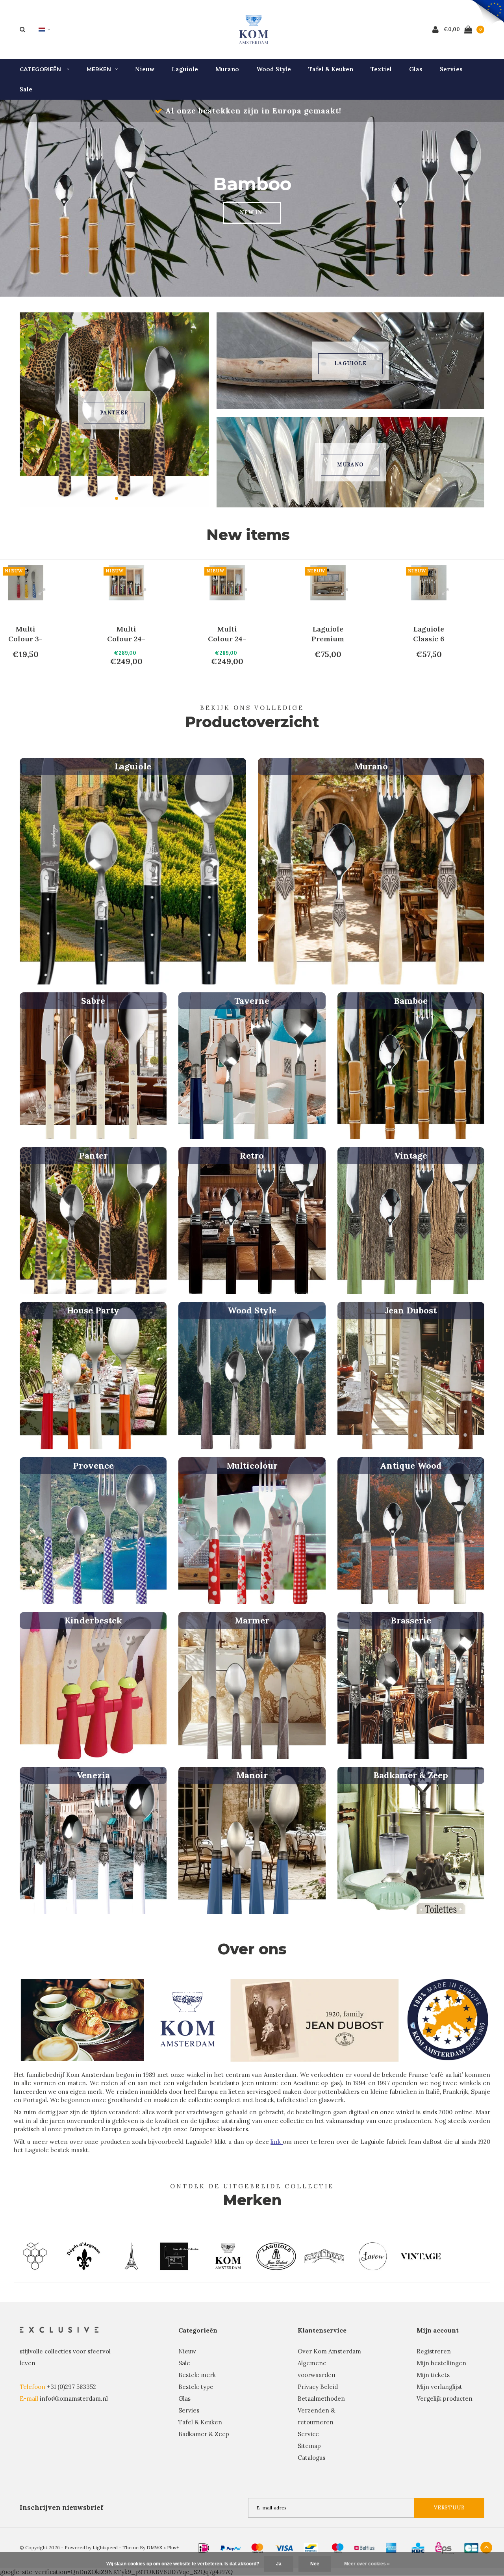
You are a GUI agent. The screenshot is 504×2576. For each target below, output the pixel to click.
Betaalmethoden (321, 2399)
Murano (227, 69)
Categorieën (41, 69)
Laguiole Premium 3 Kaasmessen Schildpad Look (429, 634)
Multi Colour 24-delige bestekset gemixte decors (25, 634)
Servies (451, 69)
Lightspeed (105, 2547)
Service (308, 2434)
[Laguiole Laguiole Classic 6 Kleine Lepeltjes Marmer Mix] (328, 583)
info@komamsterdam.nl (74, 2399)
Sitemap (309, 2446)
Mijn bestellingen (441, 2363)
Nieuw (145, 69)
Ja (279, 2564)
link (277, 2142)
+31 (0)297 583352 (71, 2387)
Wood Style (274, 69)
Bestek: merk (197, 2375)
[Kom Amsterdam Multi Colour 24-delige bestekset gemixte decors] (26, 583)
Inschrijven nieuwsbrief (61, 2507)
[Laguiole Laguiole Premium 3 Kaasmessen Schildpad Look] (429, 583)
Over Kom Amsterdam (329, 2351)
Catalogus (311, 2458)
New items (248, 535)
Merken (99, 69)
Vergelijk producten (445, 2399)
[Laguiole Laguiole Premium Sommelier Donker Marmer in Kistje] (227, 583)
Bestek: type (196, 2387)
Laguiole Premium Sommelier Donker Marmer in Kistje (227, 634)
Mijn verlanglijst (439, 2387)
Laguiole (185, 69)
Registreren (434, 2351)
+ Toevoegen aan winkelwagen (37, 678)
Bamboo (114, 413)
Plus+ (173, 2547)
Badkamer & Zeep (204, 2434)
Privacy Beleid (318, 2387)
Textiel (381, 69)
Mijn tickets (433, 2375)
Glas (416, 69)
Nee (315, 2564)
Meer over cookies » (367, 2564)
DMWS (154, 2547)
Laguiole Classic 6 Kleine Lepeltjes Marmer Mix (328, 634)
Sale (26, 89)
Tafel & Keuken (331, 69)
